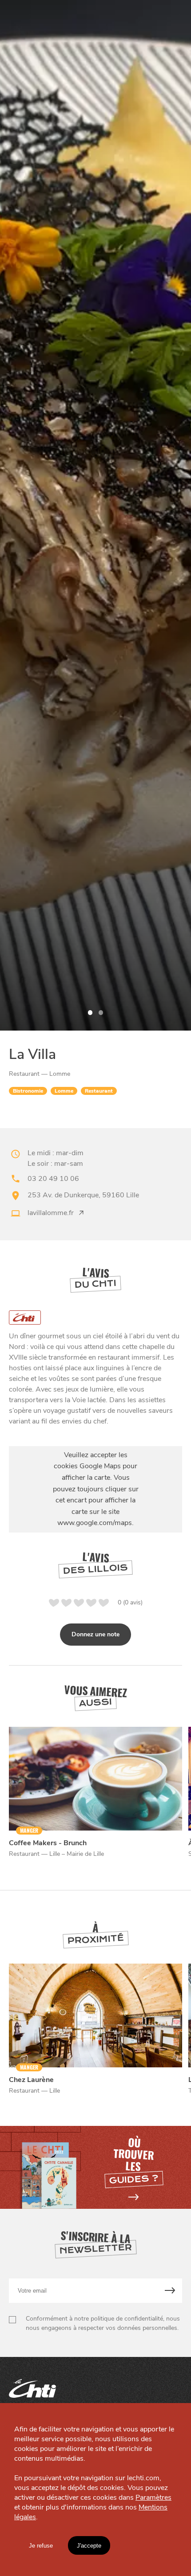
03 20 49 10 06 (53, 1179)
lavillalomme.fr (51, 1213)
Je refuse (41, 2546)
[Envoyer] (170, 2291)
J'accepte (89, 2546)
